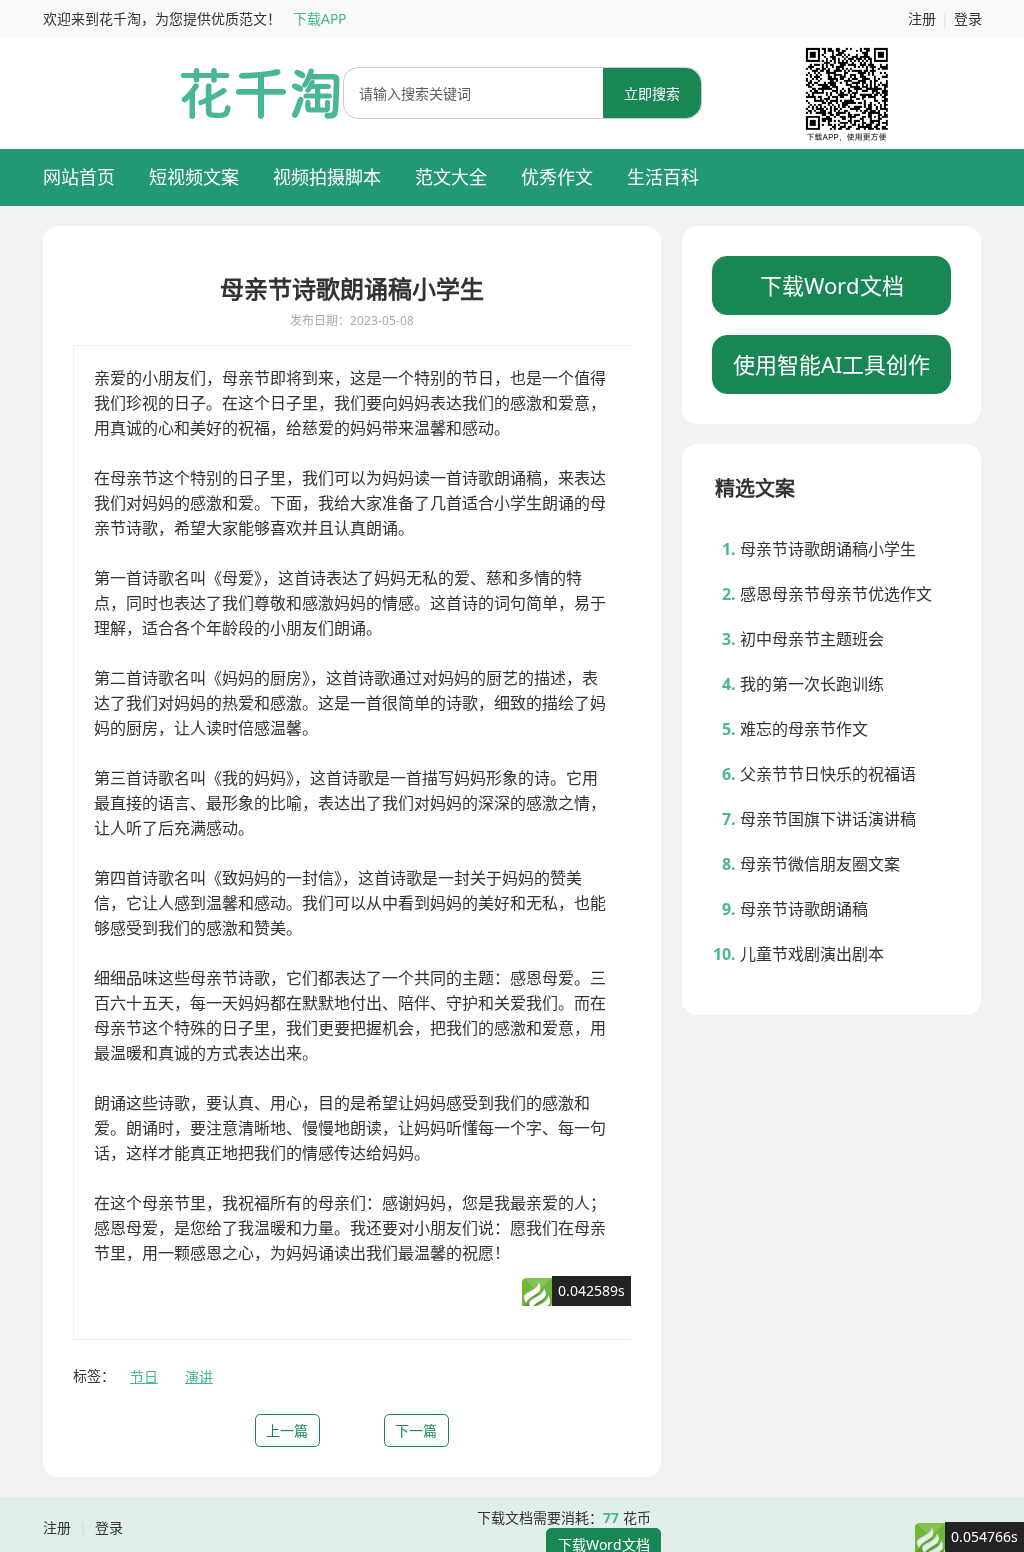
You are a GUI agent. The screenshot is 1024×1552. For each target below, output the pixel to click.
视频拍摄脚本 (327, 177)
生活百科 (663, 177)
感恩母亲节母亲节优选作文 (836, 594)
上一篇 (287, 1430)
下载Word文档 (832, 285)
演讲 (199, 1376)
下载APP (319, 18)
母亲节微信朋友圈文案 (820, 864)
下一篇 (416, 1430)
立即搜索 (652, 93)
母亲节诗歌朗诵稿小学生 (828, 549)
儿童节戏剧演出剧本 (812, 954)
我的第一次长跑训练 (812, 684)
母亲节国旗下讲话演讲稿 (828, 819)
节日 (144, 1376)
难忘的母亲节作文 (804, 729)
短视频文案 (194, 177)
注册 (922, 18)
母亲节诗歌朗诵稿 (804, 909)
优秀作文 (557, 177)
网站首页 (79, 177)
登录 (968, 18)
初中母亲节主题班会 (812, 639)
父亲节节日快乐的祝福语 (828, 774)
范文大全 (451, 177)
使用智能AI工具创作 (831, 364)
